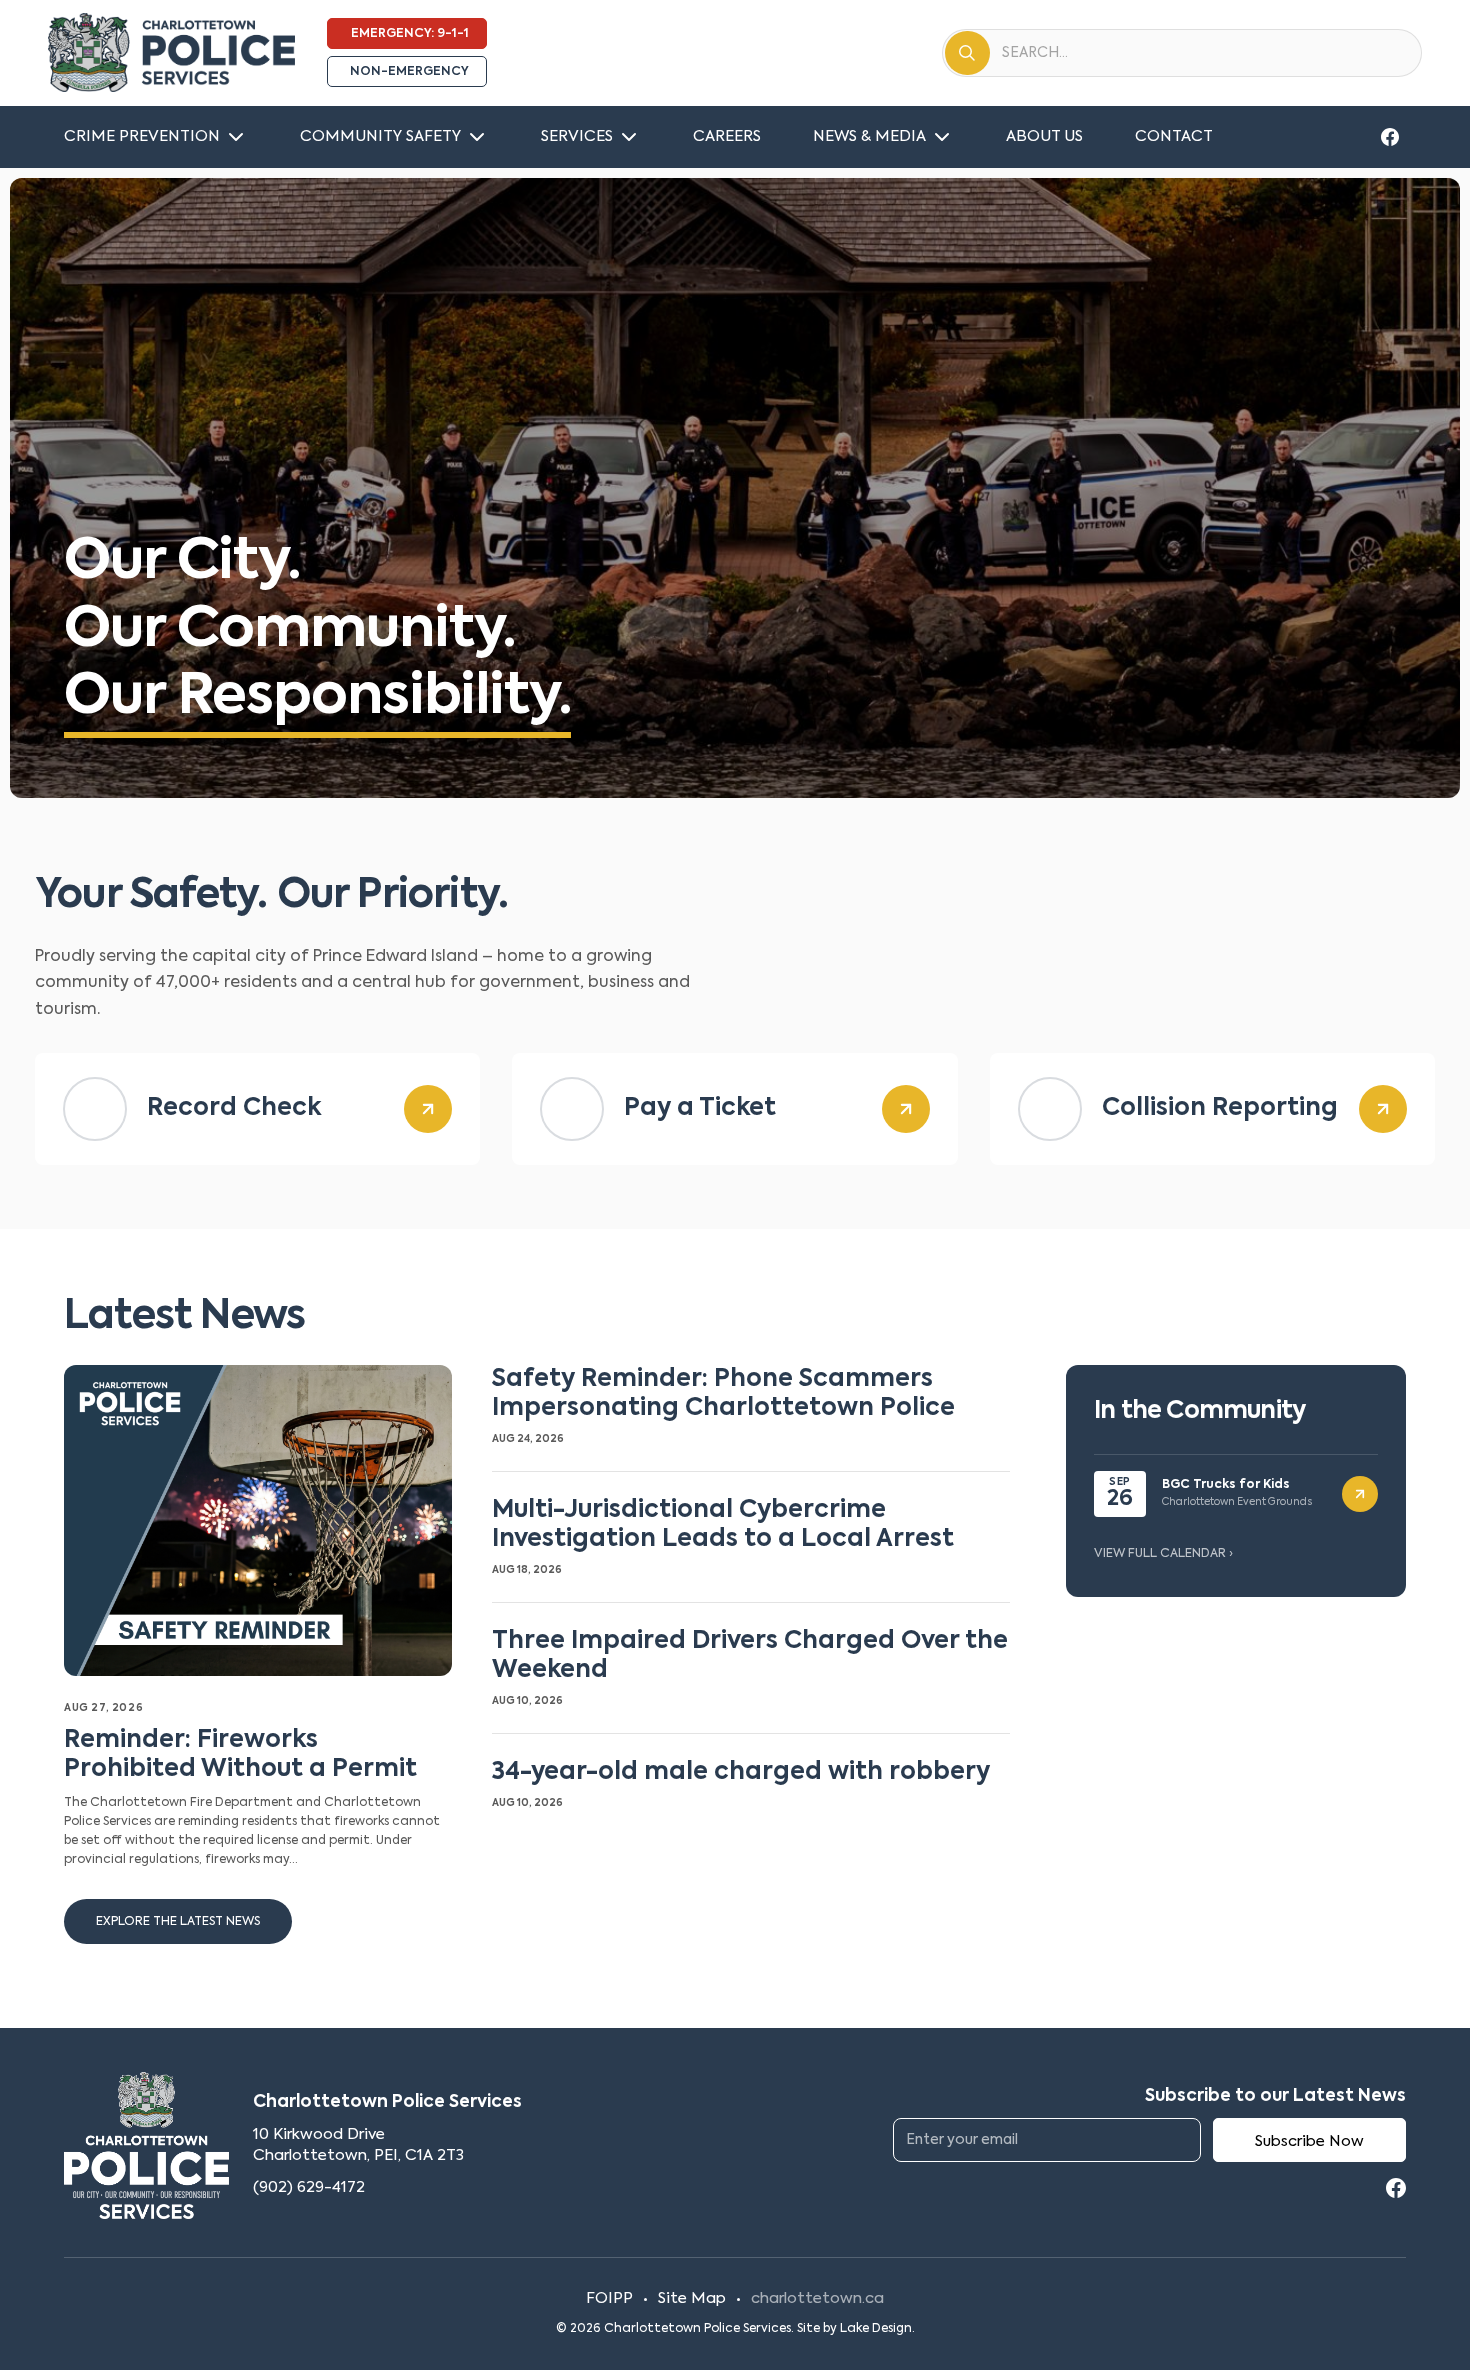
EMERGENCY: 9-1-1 (410, 34)
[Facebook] (1390, 137)
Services (577, 136)
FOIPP (609, 2298)
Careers (727, 136)
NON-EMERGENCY (409, 72)
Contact (1174, 136)
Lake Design (876, 2329)
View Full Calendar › (1163, 1554)
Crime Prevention (142, 136)
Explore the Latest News (178, 1922)
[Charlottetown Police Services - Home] (171, 53)
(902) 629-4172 (309, 2187)
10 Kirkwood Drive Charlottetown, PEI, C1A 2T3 (358, 2145)
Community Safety (380, 136)
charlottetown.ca (817, 2298)
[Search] (967, 53)
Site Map (692, 2298)
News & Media (869, 136)
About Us (1044, 136)
